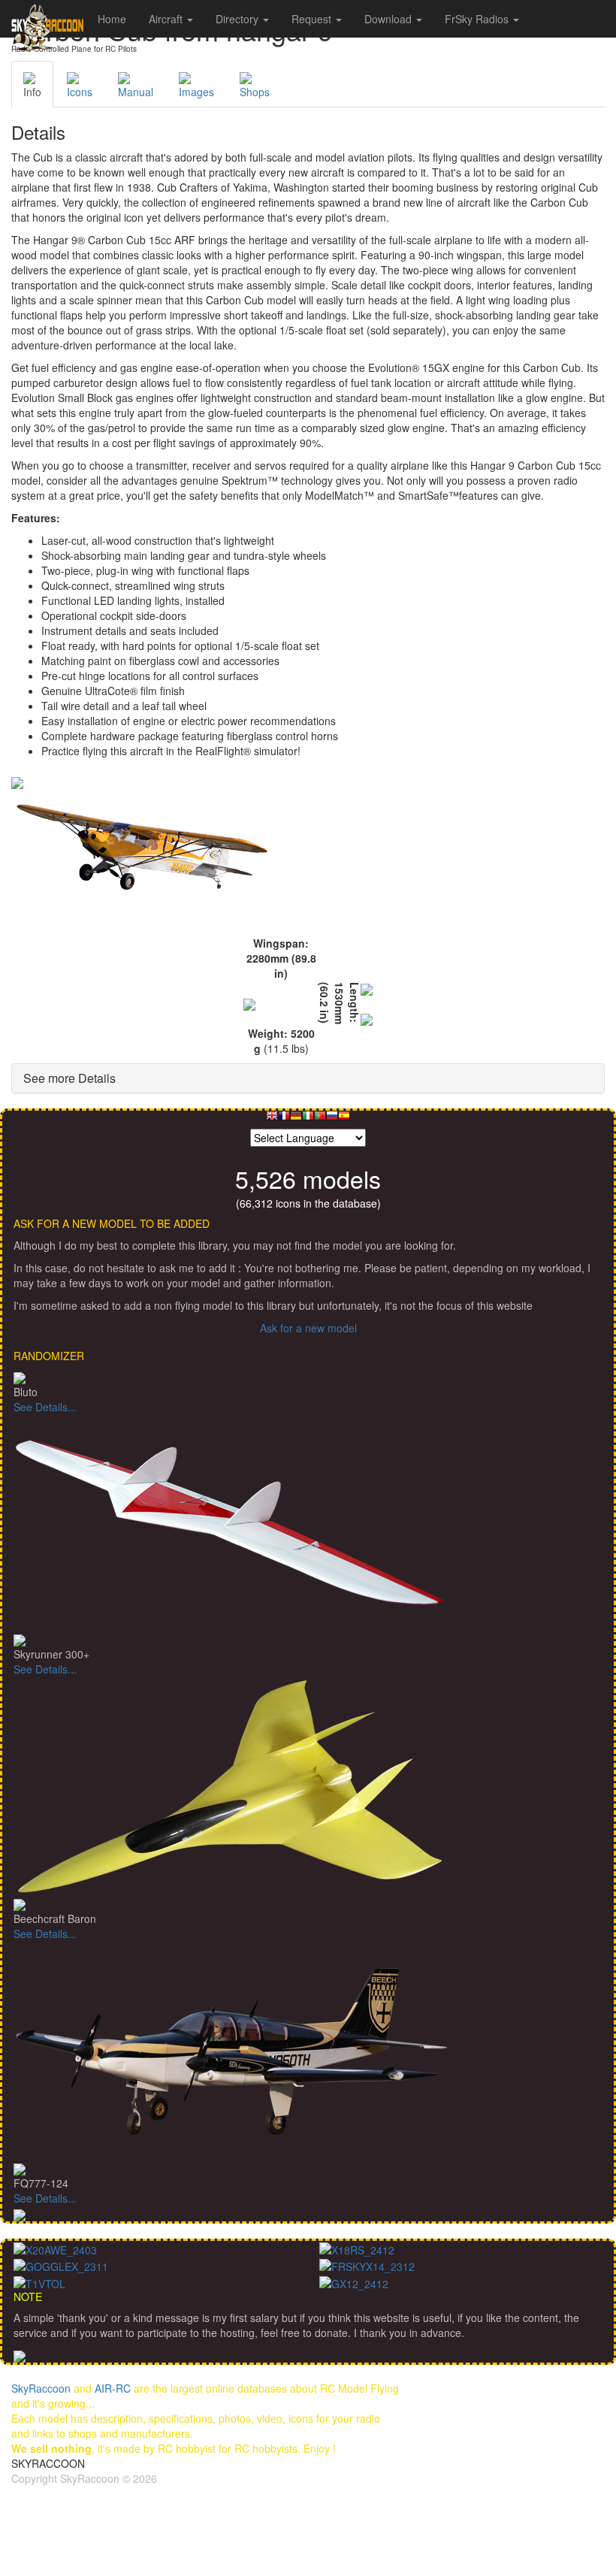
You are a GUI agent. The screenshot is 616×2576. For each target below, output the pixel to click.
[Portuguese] (320, 1119)
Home (112, 19)
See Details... (45, 1407)
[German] (296, 1119)
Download (390, 19)
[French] (284, 1119)
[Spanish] (344, 1119)
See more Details (69, 1078)
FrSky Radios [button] (478, 19)
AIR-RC (113, 2388)
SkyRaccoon (41, 2388)
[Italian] (308, 1119)
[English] (272, 1119)
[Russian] (332, 1119)
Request (313, 19)
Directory (239, 19)
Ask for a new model (308, 1328)
